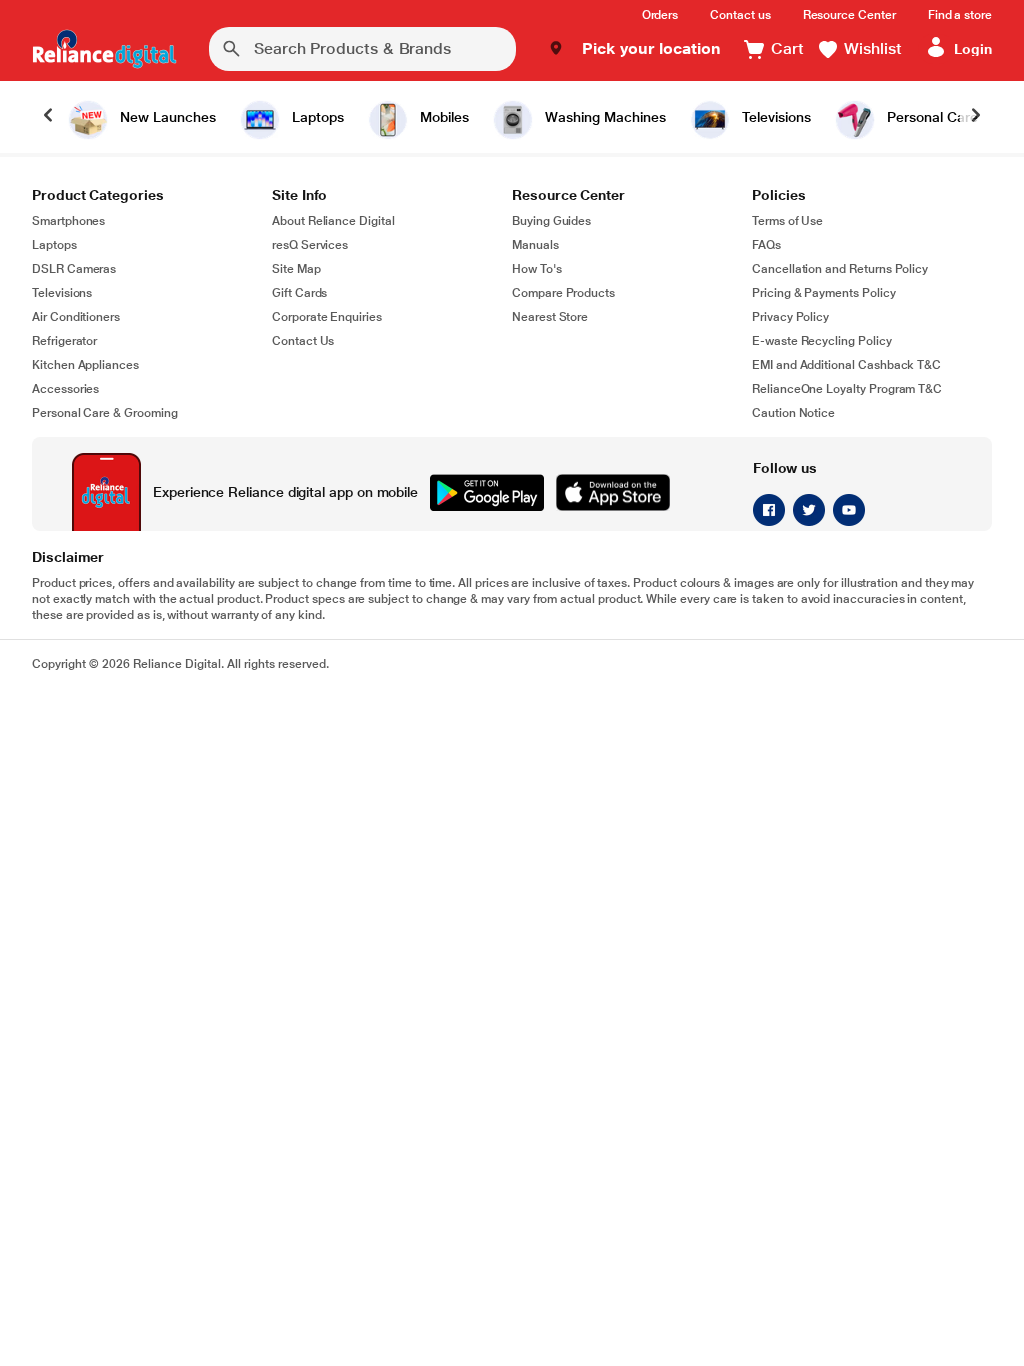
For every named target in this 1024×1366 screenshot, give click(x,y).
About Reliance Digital (333, 221)
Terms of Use (787, 221)
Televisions (62, 293)
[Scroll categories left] (48, 117)
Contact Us (303, 341)
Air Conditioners (76, 317)
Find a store (960, 15)
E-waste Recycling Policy (822, 341)
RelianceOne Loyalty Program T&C (847, 389)
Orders (660, 15)
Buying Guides (551, 221)
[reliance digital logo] (104, 49)
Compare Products (563, 293)
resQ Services (310, 245)
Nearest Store (550, 317)
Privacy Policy (790, 317)
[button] (634, 49)
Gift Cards (299, 293)
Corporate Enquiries (327, 317)
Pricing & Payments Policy (824, 293)
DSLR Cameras (74, 269)
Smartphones (68, 221)
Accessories (65, 389)
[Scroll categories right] (976, 117)
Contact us (740, 15)
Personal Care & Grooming (105, 413)
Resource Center (849, 15)
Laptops (54, 245)
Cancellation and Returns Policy (840, 269)
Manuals (535, 245)
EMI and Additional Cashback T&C (846, 365)
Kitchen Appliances (85, 365)
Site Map (296, 269)
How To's (537, 269)
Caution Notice (793, 413)
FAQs (766, 245)
